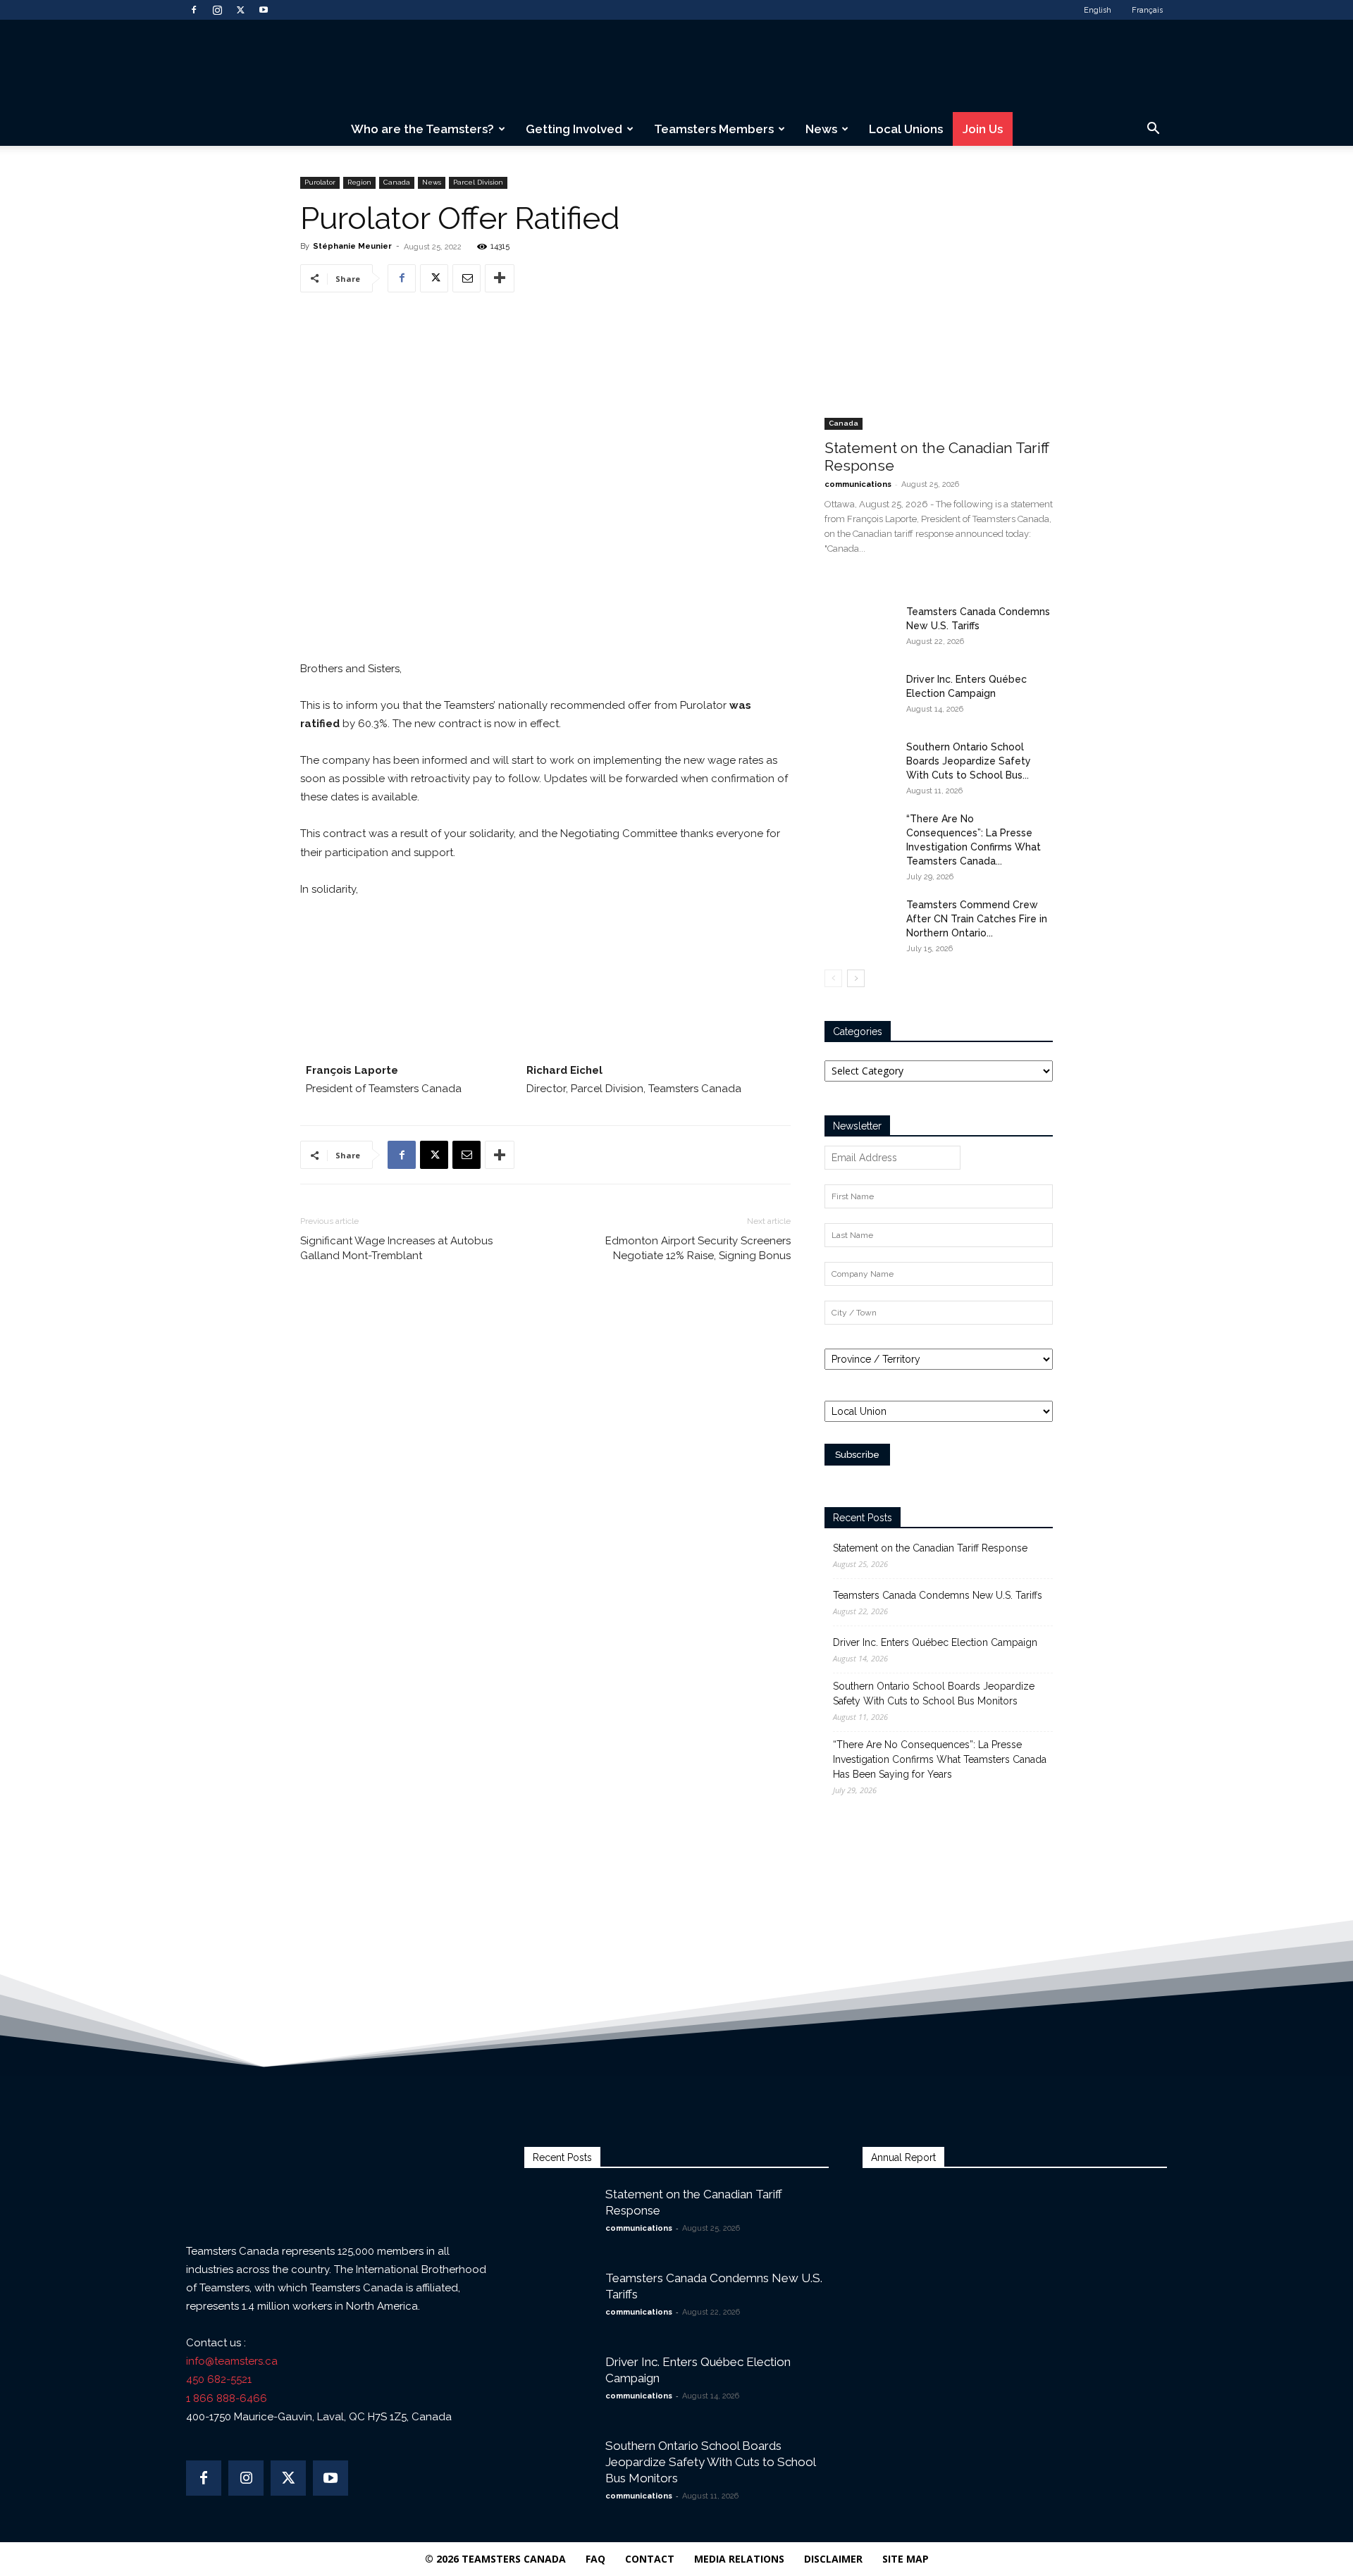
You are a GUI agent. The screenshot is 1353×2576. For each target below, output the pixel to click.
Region (359, 182)
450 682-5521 (219, 2379)
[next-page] (856, 978)
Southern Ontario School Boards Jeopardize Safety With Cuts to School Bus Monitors (934, 1693)
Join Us (983, 129)
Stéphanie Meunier (352, 246)
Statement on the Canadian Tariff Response (930, 1548)
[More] (500, 278)
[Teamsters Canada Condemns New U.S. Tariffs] (860, 629)
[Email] (467, 278)
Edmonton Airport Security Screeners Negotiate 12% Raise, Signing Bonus (698, 1248)
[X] (240, 10)
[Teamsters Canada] (676, 67)
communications (858, 484)
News (821, 129)
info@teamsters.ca (232, 2361)
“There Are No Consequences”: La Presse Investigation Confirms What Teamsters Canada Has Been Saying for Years (940, 1759)
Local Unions (906, 129)
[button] (1153, 130)
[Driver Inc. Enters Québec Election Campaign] (860, 697)
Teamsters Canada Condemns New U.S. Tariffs (938, 1595)
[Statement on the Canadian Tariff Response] (939, 347)
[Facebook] (194, 10)
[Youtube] (264, 10)
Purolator (320, 182)
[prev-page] (833, 978)
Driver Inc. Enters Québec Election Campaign (935, 1642)
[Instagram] (217, 10)
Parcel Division (478, 182)
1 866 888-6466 (227, 2398)
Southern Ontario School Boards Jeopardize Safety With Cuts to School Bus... (969, 761)
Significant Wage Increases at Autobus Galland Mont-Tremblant (396, 1248)
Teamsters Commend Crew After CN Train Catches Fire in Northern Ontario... (977, 919)
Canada (397, 182)
